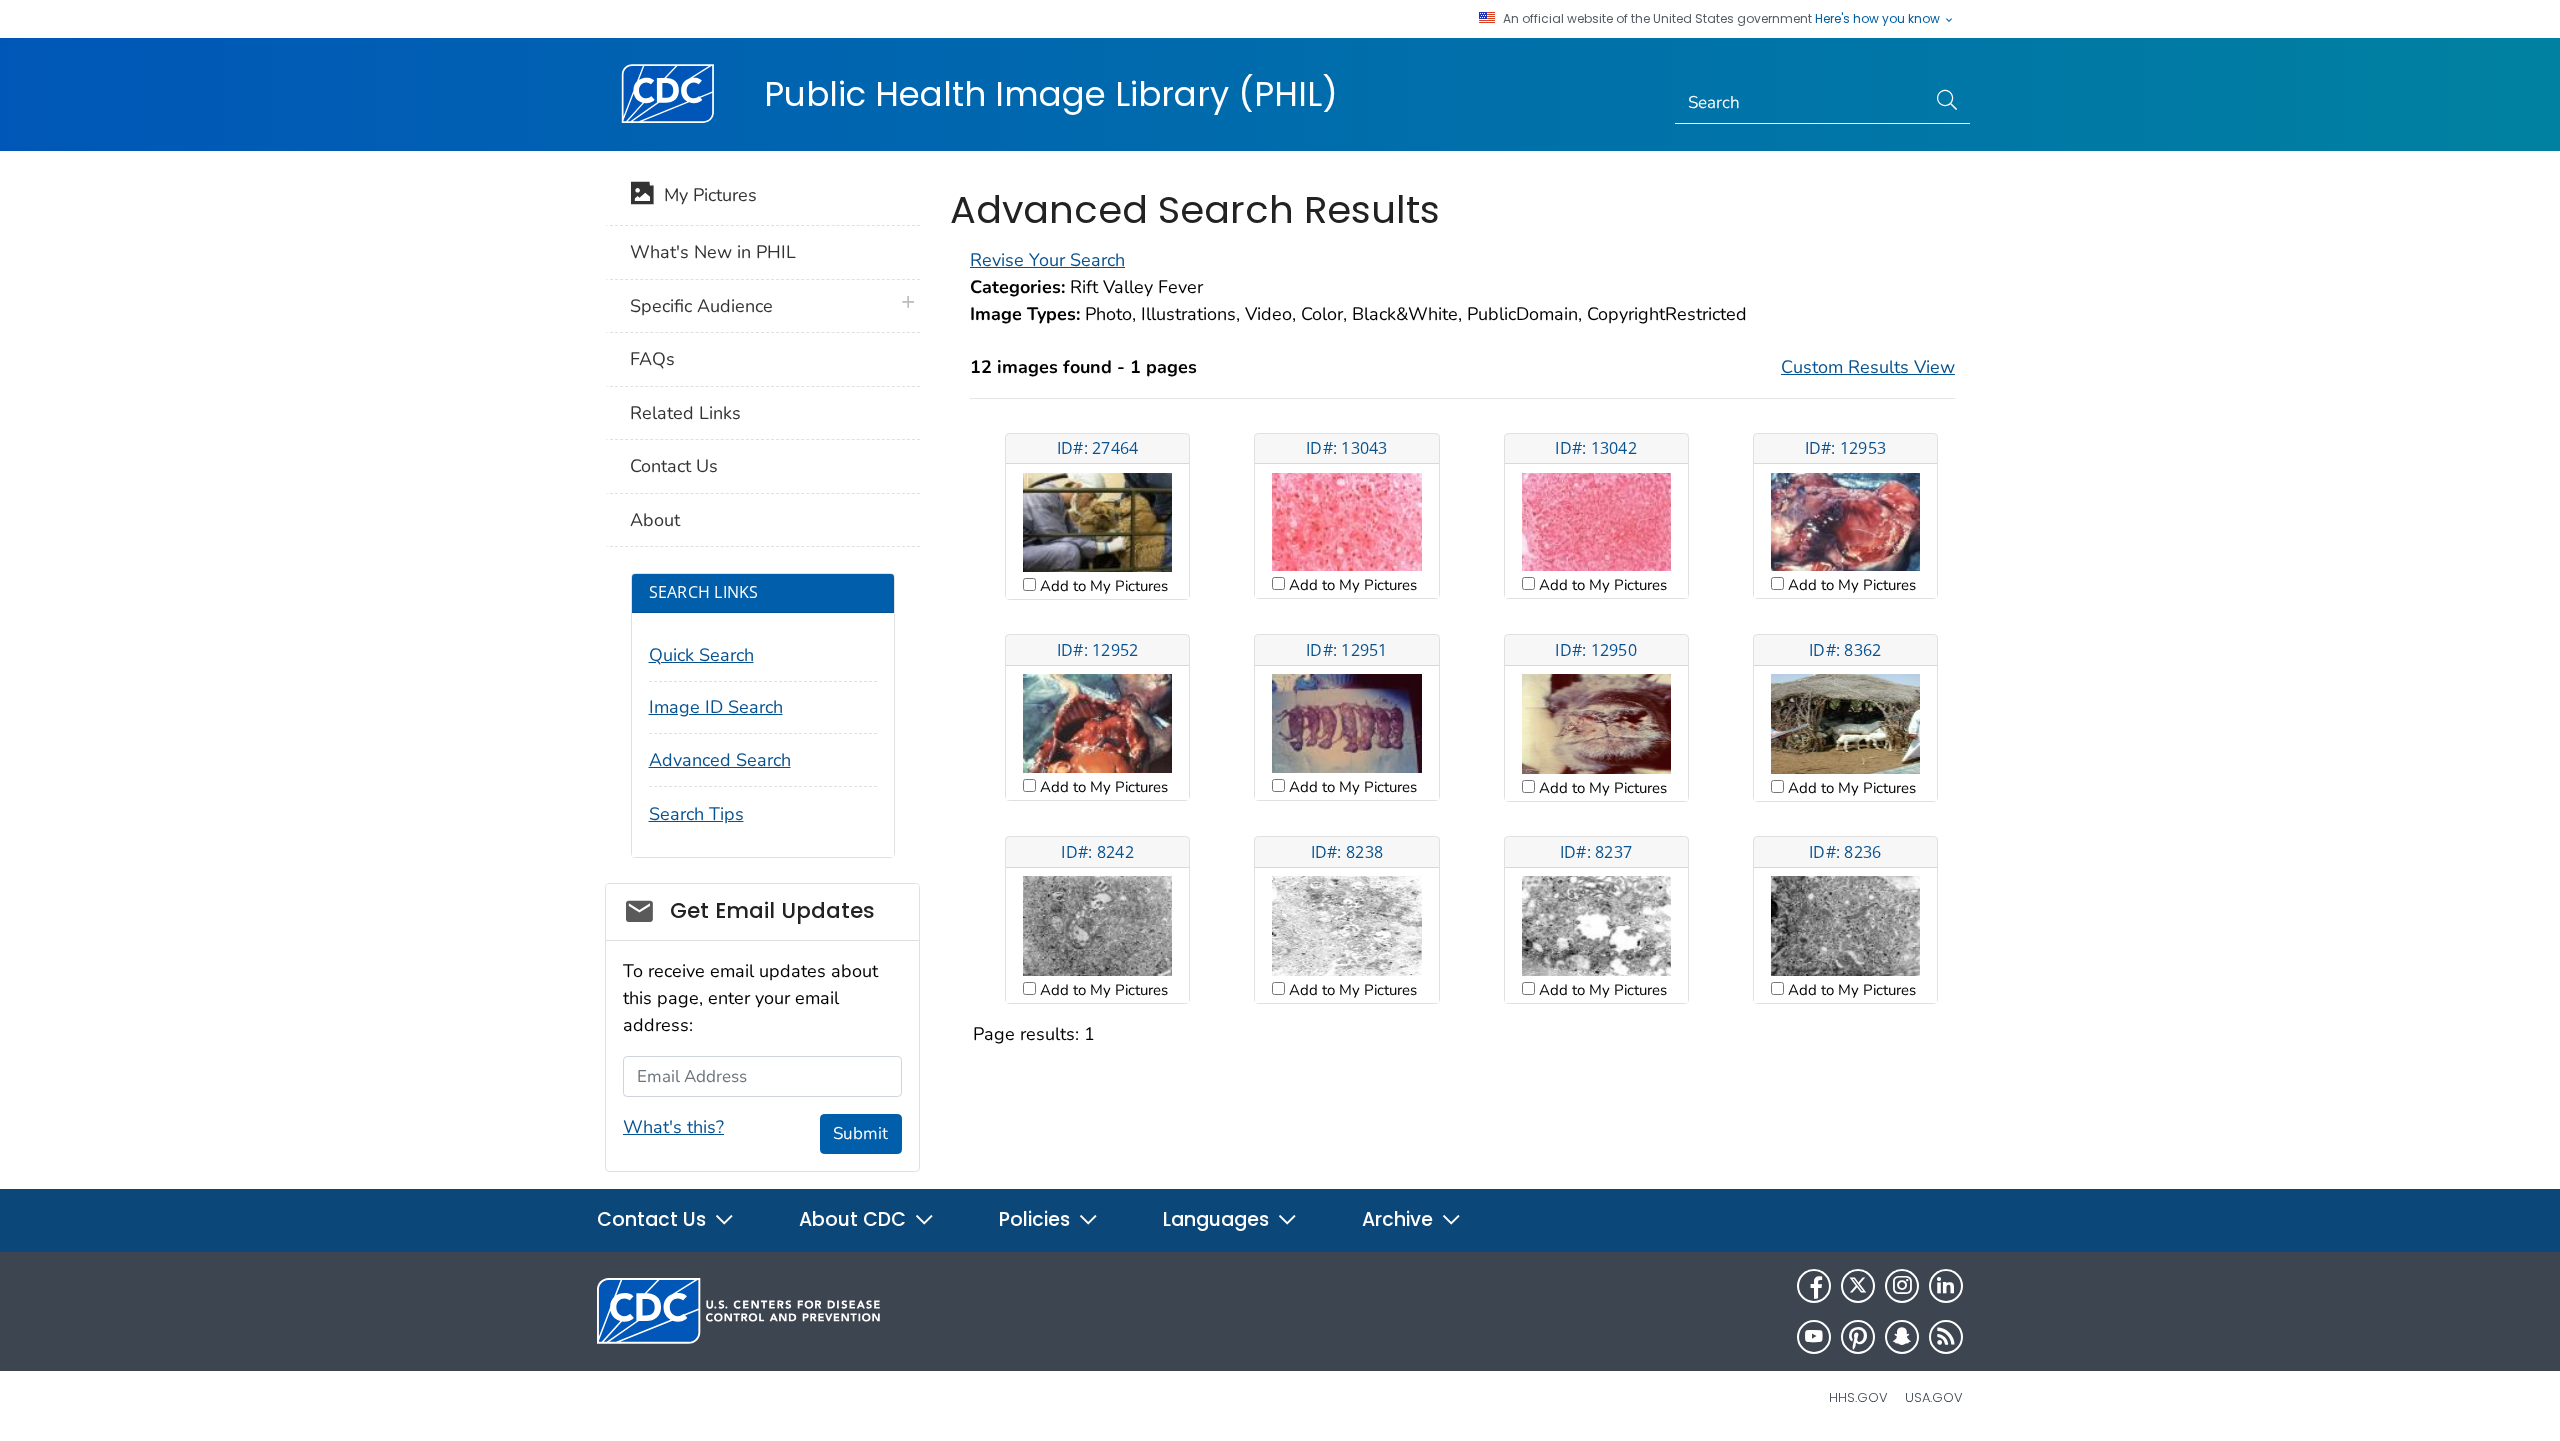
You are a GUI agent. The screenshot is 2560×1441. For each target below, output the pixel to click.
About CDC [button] (855, 1219)
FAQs (652, 359)
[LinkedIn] (1946, 1286)
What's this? (673, 1127)
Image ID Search (716, 707)
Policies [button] (1037, 1219)
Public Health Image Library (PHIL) (1051, 94)
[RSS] (1946, 1337)
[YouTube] (1814, 1337)
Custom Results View (1868, 367)
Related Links (685, 413)
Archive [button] (1400, 1219)
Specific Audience (701, 306)
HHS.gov (1858, 1397)
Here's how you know (1879, 19)
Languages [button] (1218, 1219)
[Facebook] (1814, 1286)
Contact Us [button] (654, 1219)
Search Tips (696, 814)
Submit (860, 1133)
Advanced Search (720, 760)
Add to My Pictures (1102, 586)
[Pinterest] (1858, 1337)
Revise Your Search (1047, 260)
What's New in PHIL (713, 252)
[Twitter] (1858, 1286)
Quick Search (701, 655)
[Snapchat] (1902, 1337)
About (655, 520)
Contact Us (674, 466)
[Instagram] (1902, 1286)
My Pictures (705, 195)
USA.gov (1934, 1397)
